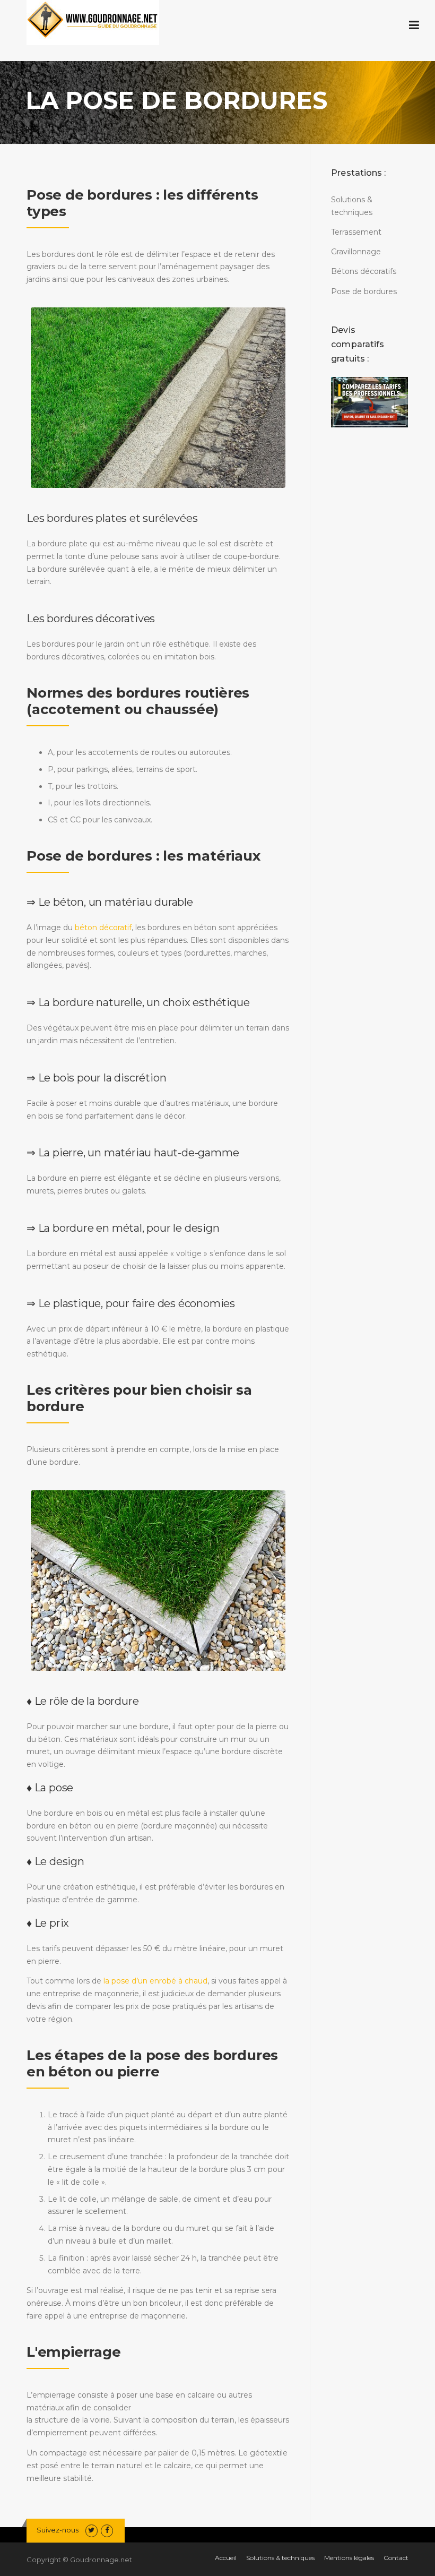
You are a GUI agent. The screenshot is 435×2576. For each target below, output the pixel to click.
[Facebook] (107, 2530)
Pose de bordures (364, 291)
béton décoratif (103, 928)
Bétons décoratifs (364, 271)
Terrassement (356, 232)
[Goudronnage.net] (93, 18)
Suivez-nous (58, 2530)
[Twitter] (92, 2530)
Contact (396, 2558)
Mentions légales (349, 2558)
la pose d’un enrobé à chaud (155, 1981)
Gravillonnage (356, 252)
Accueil (226, 2558)
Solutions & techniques (280, 2558)
